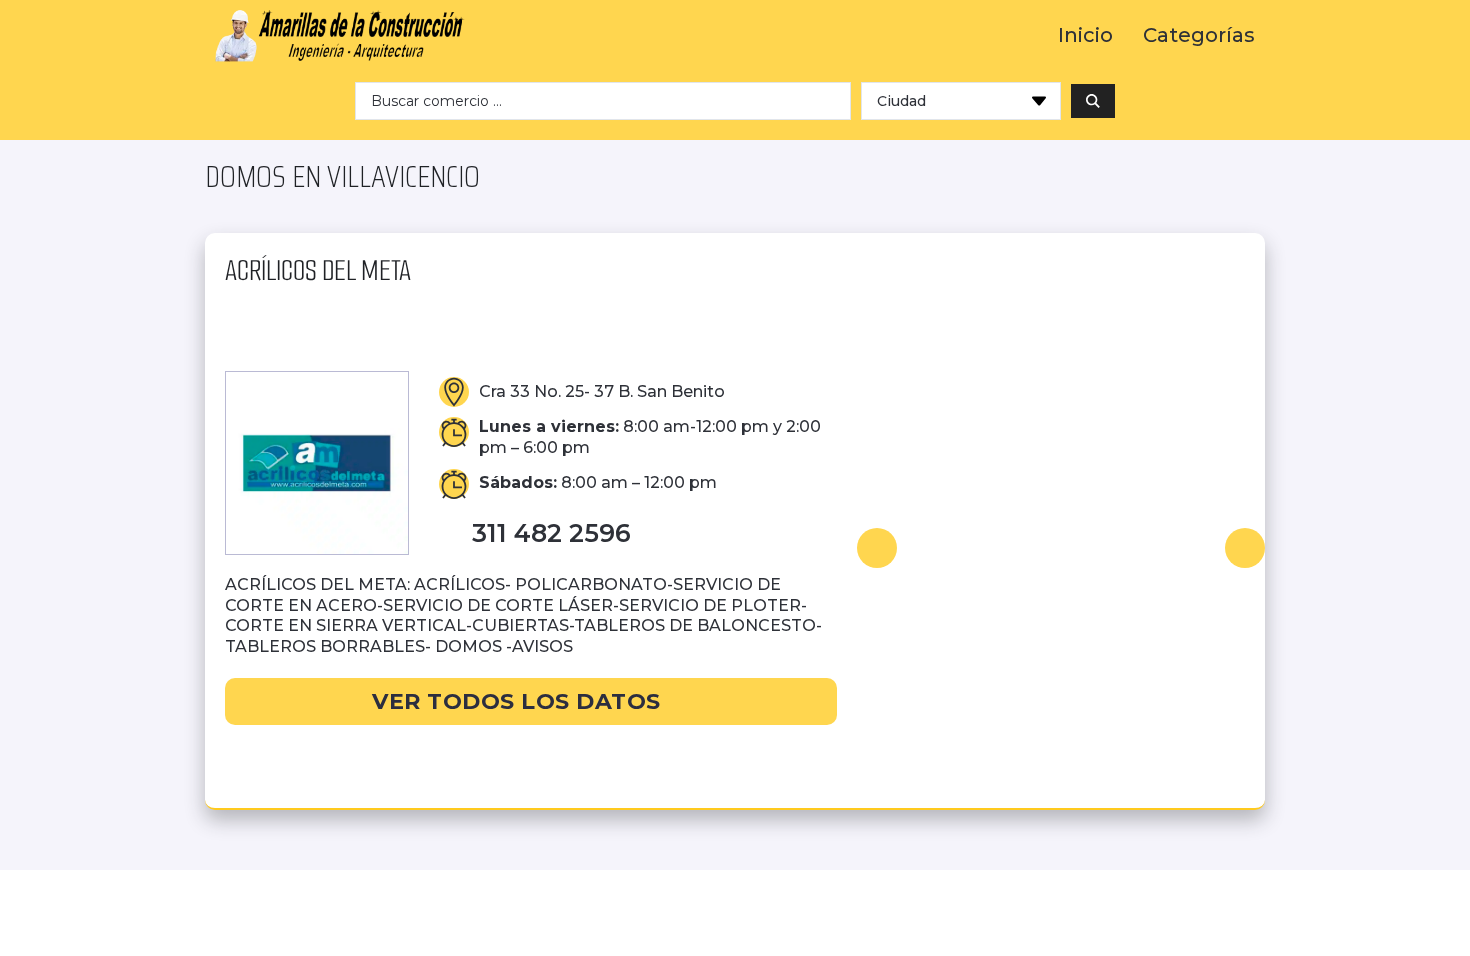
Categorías (1199, 35)
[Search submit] (1093, 101)
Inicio (1085, 35)
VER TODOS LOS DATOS (516, 701)
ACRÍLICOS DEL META (318, 270)
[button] (877, 548)
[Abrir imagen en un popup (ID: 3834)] (1061, 548)
